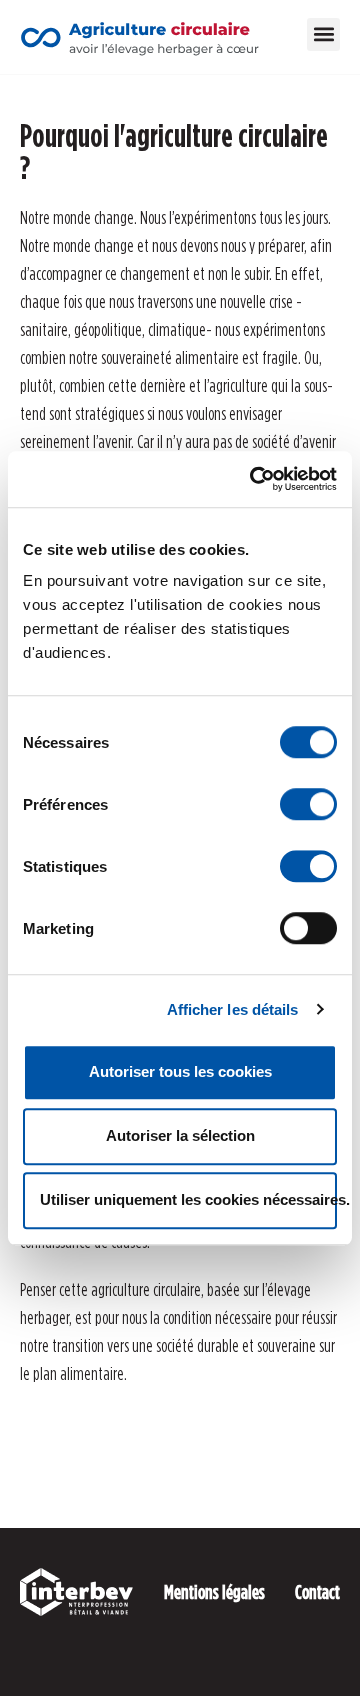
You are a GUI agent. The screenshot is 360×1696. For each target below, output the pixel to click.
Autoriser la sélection (180, 1135)
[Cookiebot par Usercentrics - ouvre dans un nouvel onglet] (254, 479)
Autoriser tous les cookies (180, 1071)
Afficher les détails (233, 1009)
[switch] (308, 804)
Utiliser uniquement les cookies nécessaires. (188, 1199)
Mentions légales (214, 1591)
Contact (317, 1591)
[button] (323, 34)
